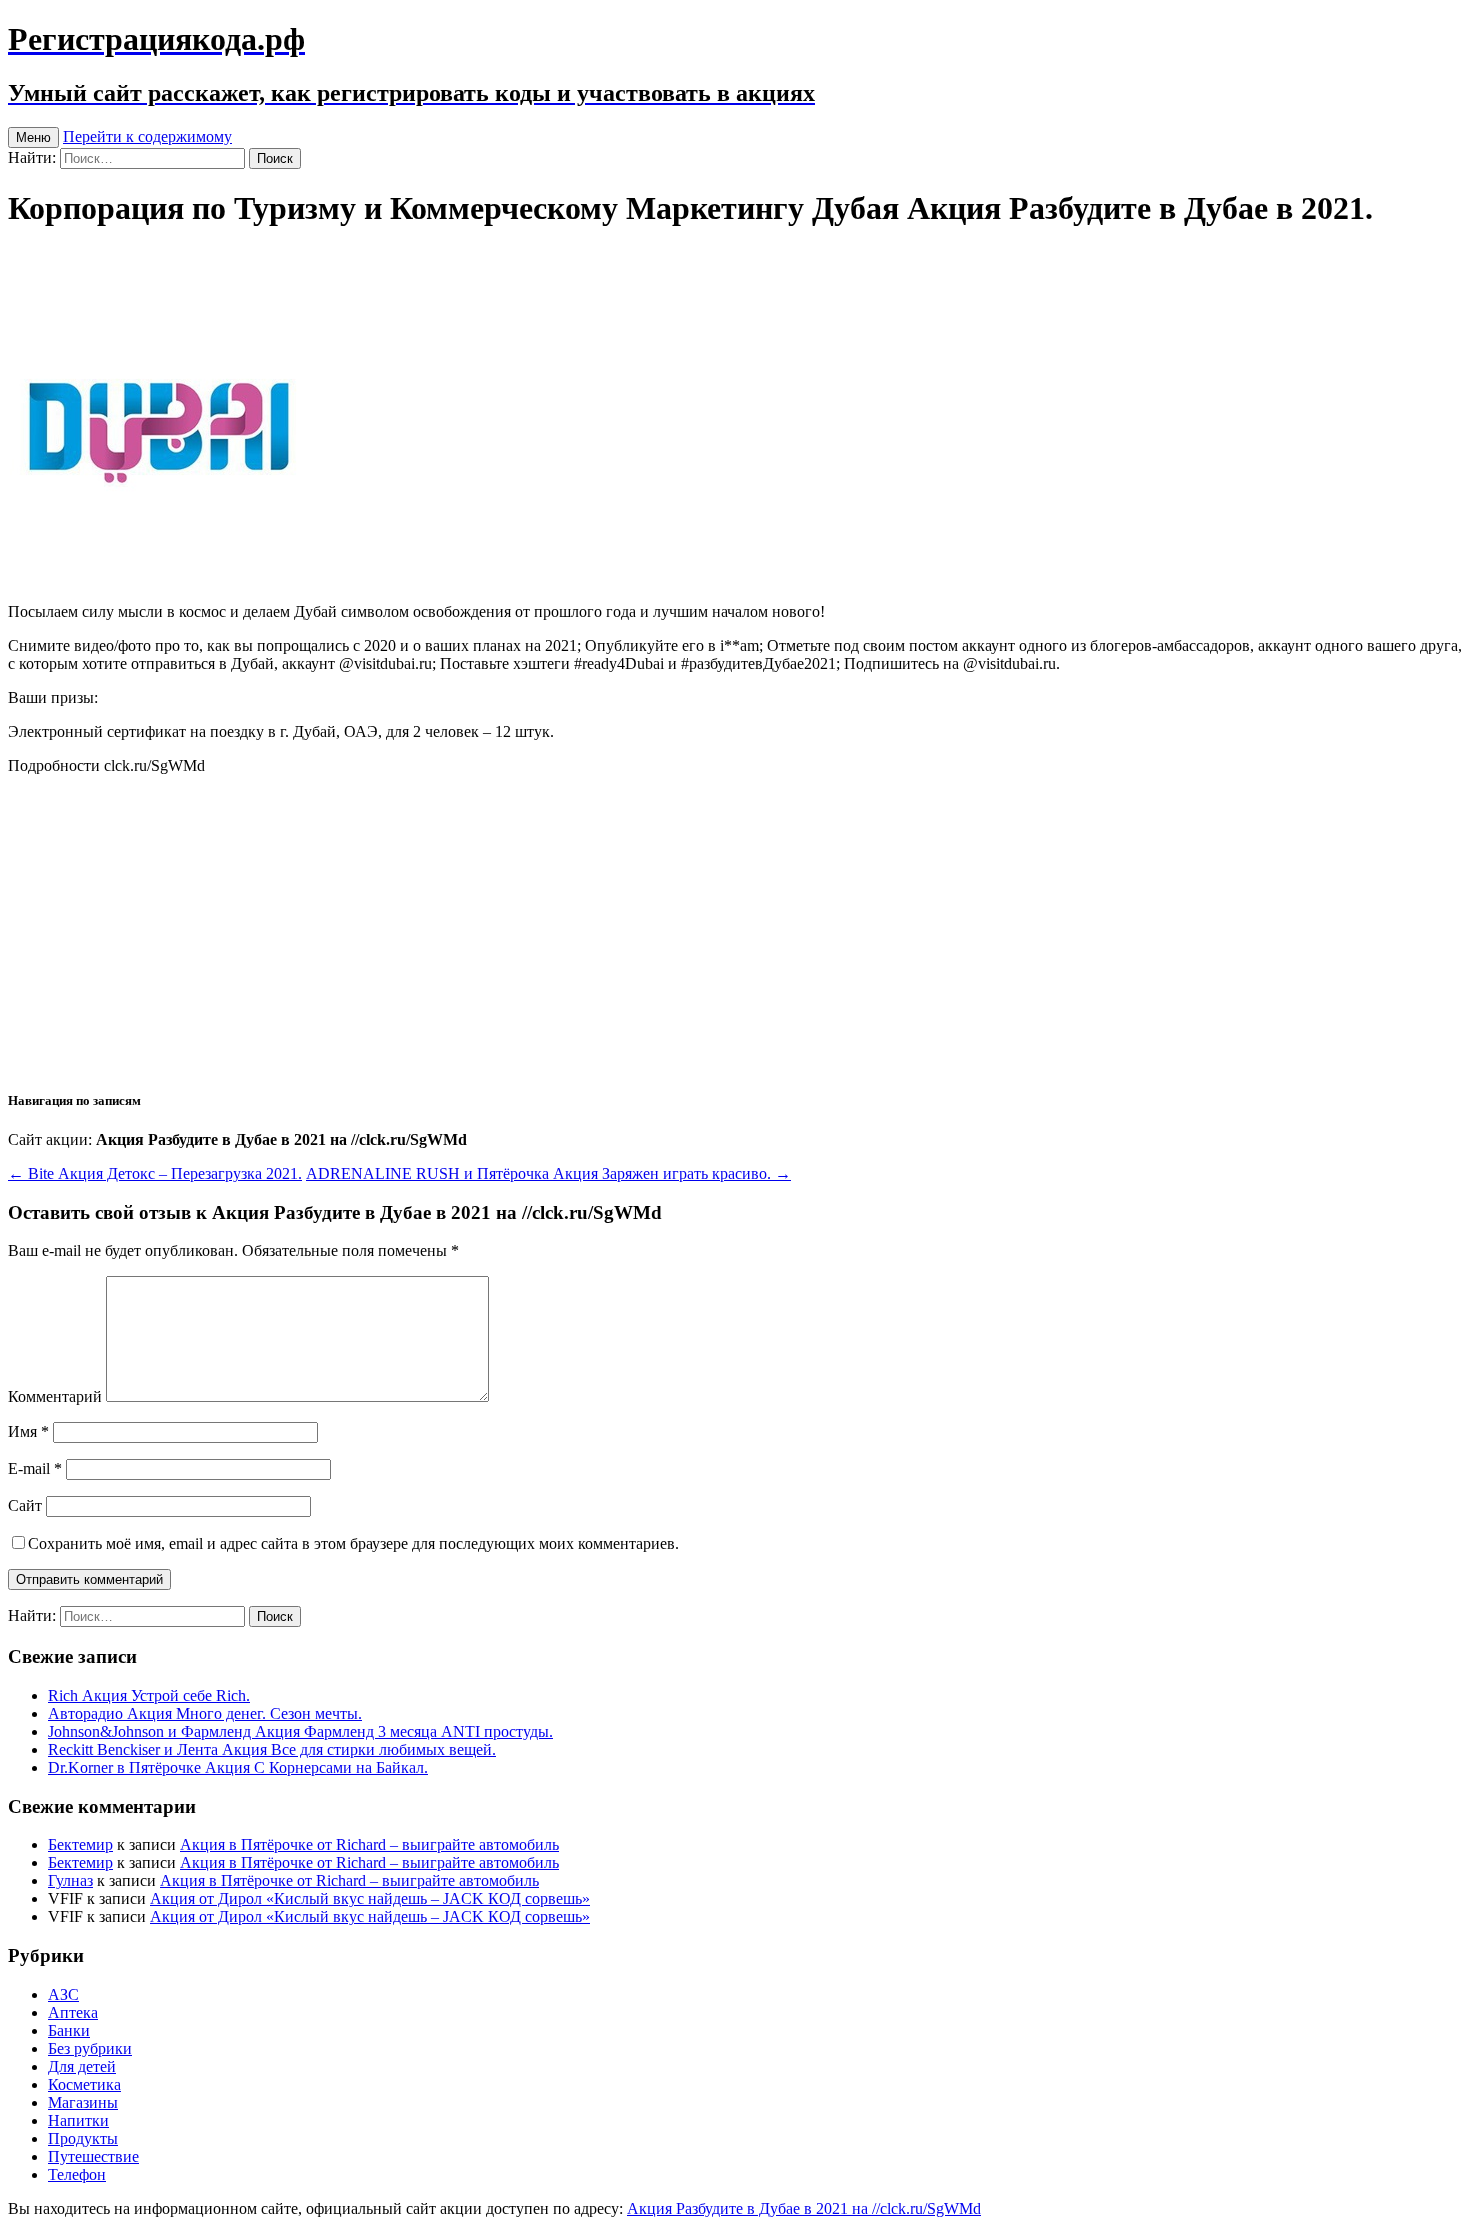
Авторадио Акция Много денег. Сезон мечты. (205, 1713)
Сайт (25, 1505)
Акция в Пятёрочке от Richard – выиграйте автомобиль (369, 1844)
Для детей (82, 2066)
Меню (33, 137)
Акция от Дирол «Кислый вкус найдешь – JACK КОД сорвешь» (370, 1898)
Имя (28, 1431)
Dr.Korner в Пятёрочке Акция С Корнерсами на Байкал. (238, 1767)
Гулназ (70, 1880)
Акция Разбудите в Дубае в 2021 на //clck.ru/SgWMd (804, 2208)
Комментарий (55, 1396)
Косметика (84, 2084)
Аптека (73, 2012)
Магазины (83, 2102)
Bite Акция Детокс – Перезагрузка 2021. (155, 1173)
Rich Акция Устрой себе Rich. (149, 1695)
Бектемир (80, 1844)
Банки (69, 2030)
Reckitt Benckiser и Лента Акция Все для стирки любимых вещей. (272, 1749)
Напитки (78, 2120)
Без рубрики (90, 2048)
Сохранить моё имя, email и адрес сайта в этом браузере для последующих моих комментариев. (353, 1543)
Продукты (83, 2138)
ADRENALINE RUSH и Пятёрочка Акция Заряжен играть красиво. (548, 1173)
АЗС (63, 1994)
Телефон (77, 2174)
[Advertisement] (735, 931)
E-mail (35, 1468)
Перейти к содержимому (147, 136)
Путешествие (93, 2156)
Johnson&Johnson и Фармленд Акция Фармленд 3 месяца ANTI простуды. (300, 1731)
